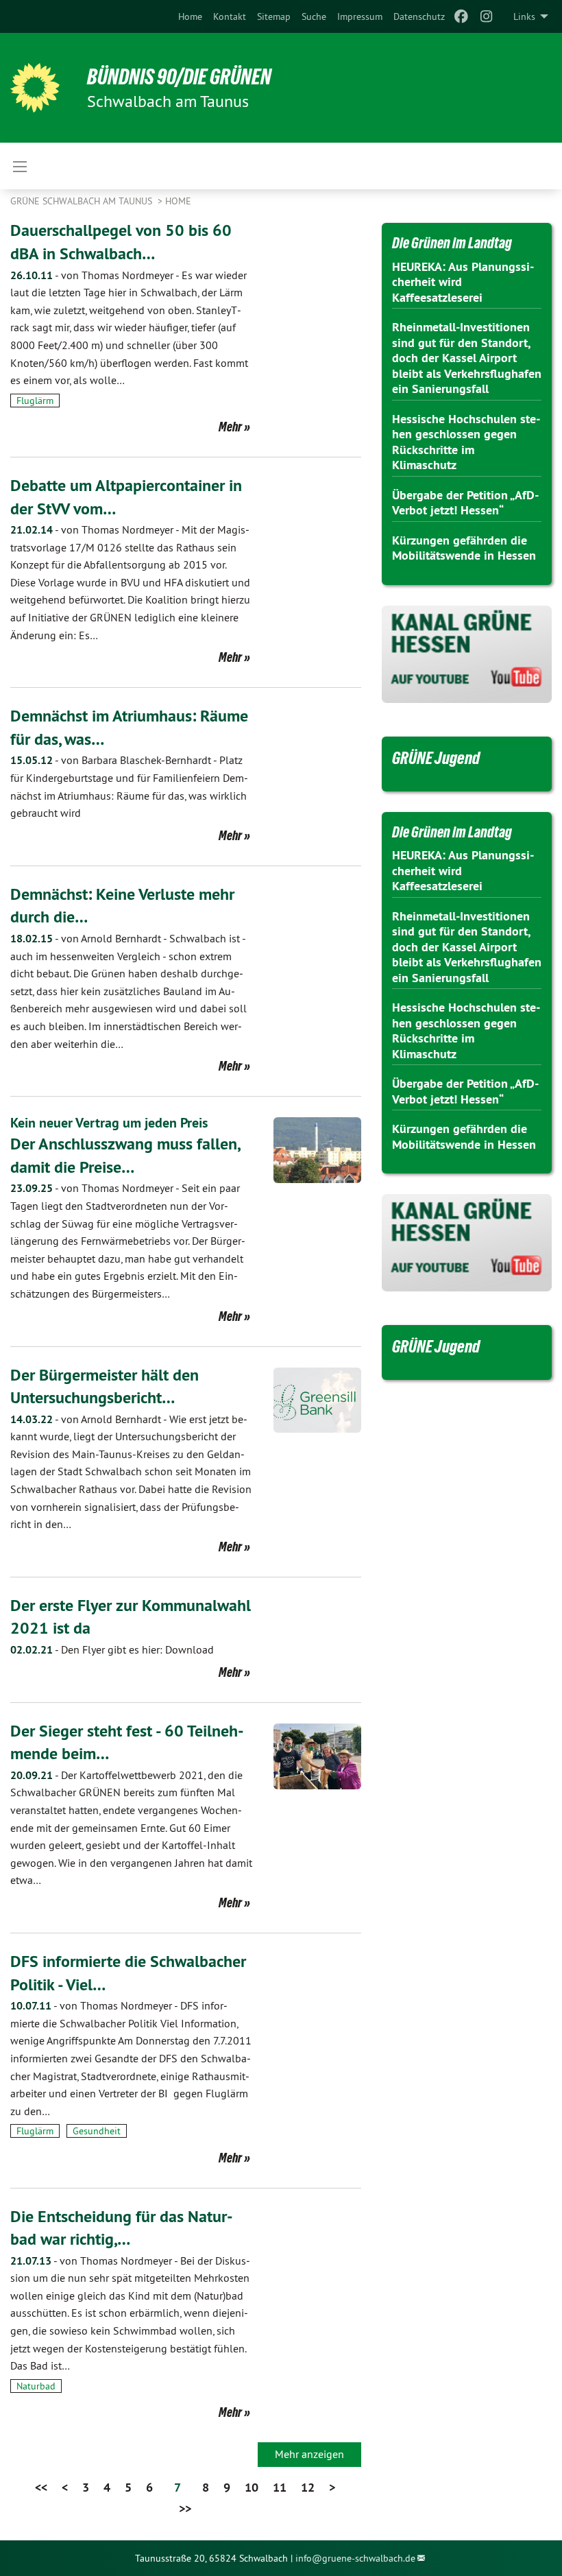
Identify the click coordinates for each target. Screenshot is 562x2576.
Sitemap (274, 16)
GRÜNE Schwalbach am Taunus (83, 201)
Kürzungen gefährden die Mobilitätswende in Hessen (464, 548)
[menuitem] (190, 16)
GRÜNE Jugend (436, 758)
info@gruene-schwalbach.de (355, 2558)
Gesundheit (97, 2131)
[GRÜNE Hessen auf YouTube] (467, 654)
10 (252, 2487)
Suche (314, 16)
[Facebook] (462, 16)
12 (308, 2487)
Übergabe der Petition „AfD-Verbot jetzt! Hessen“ (465, 503)
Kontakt (230, 16)
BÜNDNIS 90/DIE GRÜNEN (179, 77)
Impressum (360, 16)
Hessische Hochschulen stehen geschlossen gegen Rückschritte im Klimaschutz (466, 442)
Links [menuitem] (524, 16)
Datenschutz (419, 16)
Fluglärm (35, 401)
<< (41, 2487)
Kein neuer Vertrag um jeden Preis (109, 1123)
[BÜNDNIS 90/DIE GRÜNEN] (35, 88)
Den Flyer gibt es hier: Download (112, 1649)
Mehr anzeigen (309, 2454)
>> (185, 2508)
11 (280, 2487)
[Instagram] (486, 16)
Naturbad (36, 2386)
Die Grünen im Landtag (452, 243)
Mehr (230, 427)
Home (190, 16)
